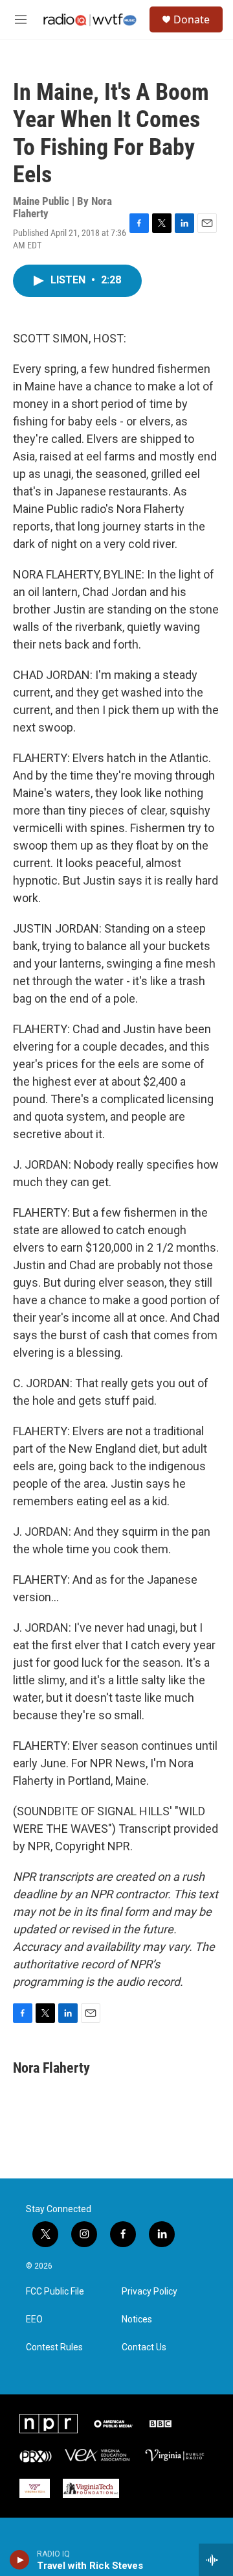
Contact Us (144, 2347)
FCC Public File (55, 2292)
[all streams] (216, 2560)
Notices (137, 2320)
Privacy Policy (150, 2292)
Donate (192, 19)
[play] (20, 2560)
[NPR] (49, 2424)
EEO (34, 2320)
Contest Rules (54, 2347)
